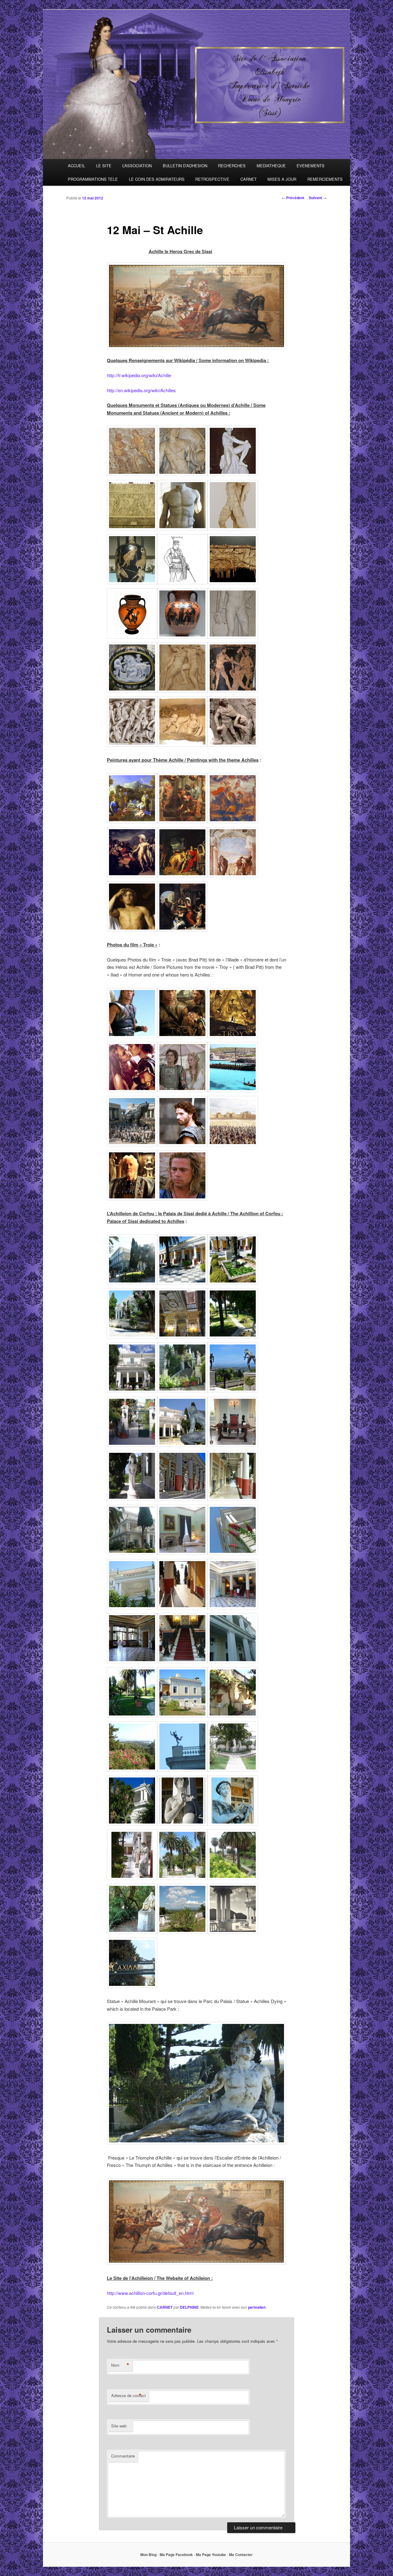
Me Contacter (241, 2555)
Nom (120, 2365)
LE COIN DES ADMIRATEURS (157, 179)
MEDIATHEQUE (271, 166)
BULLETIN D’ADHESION (185, 166)
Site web (119, 2426)
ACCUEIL (76, 166)
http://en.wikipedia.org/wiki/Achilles (141, 390)
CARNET (249, 179)
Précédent (293, 198)
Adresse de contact (128, 2396)
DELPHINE (189, 2307)
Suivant (318, 198)
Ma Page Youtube (211, 2555)
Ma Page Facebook (176, 2555)
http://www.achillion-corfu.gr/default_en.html (150, 2293)
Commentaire (123, 2456)
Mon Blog (148, 2555)
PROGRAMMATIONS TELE (93, 179)
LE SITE (104, 166)
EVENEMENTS (311, 166)
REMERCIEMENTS (325, 179)
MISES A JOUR (282, 179)
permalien (257, 2307)
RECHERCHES (232, 166)
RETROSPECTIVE (212, 179)
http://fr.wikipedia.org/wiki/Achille (139, 375)
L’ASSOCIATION (137, 166)
